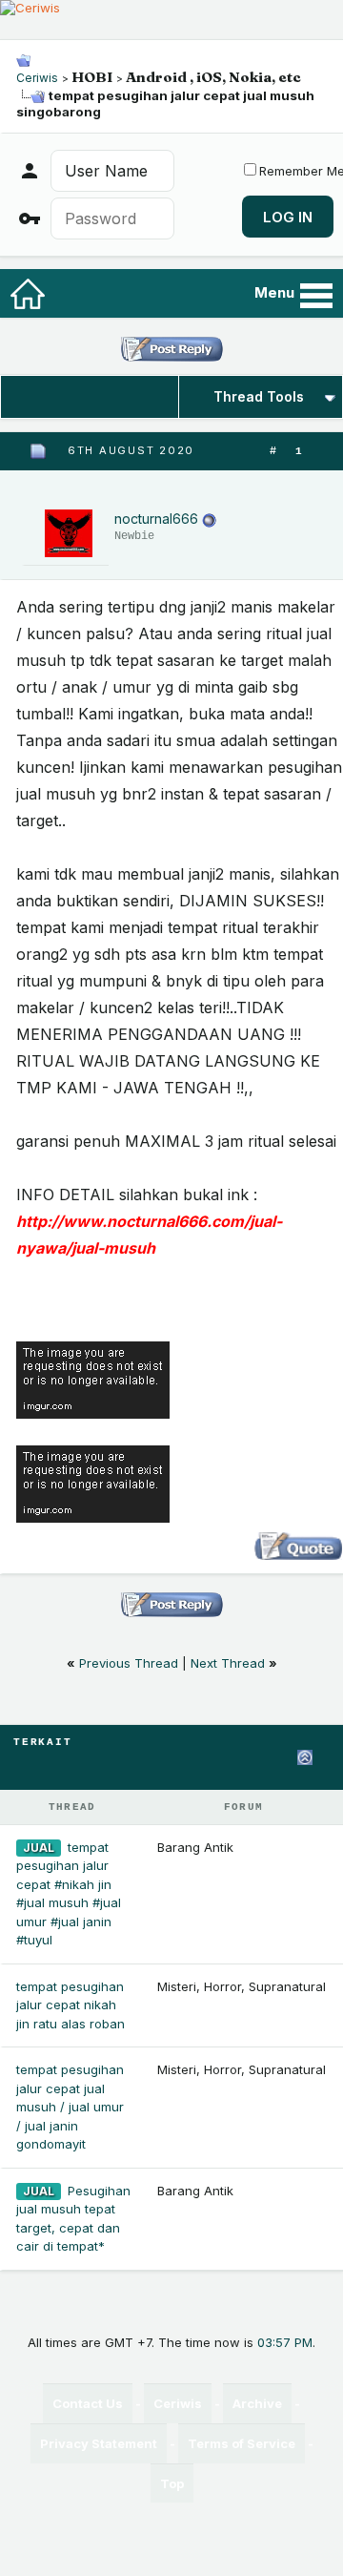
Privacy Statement (99, 2443)
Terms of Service (242, 2443)
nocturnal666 (156, 519)
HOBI (92, 77)
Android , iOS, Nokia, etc (213, 77)
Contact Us (88, 2403)
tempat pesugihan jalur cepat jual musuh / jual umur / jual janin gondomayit (70, 2107)
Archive (257, 2403)
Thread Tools (259, 396)
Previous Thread (129, 1663)
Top (172, 2483)
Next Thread (228, 1663)
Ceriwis (37, 78)
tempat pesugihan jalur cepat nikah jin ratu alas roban (71, 2005)
